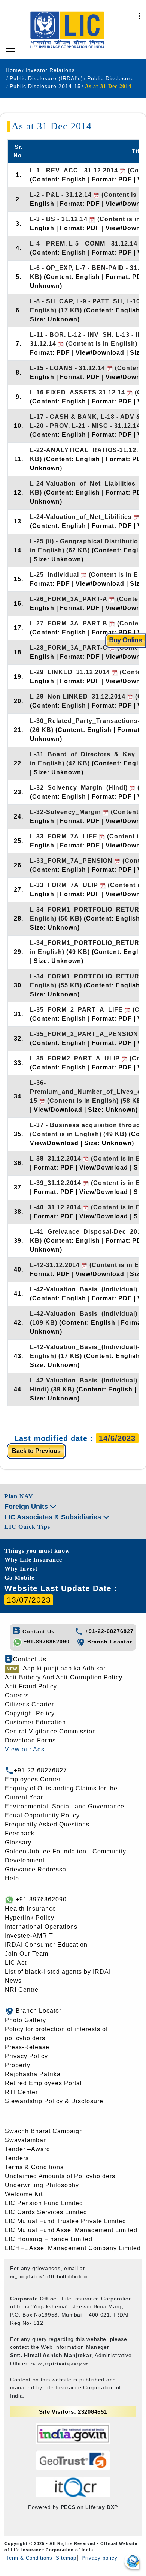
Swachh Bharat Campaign (44, 2131)
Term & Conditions (29, 2558)
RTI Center (21, 2092)
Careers (17, 1695)
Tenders (17, 2158)
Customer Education (35, 1722)
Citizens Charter (29, 1704)
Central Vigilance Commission (51, 1731)
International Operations (41, 1927)
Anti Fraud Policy (31, 1686)
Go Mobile (19, 1578)
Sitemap (66, 2558)
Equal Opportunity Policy (42, 1815)
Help (12, 1878)
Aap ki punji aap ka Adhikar (64, 1668)
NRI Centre (22, 1990)
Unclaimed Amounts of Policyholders (60, 2176)
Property (18, 2065)
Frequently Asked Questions (47, 1824)
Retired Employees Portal (43, 2083)
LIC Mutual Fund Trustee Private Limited (66, 2221)
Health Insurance (31, 1909)
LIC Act (16, 1963)
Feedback (20, 1833)
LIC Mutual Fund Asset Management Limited (71, 2230)
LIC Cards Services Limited (46, 2212)
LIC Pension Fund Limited (44, 2203)
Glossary (18, 1842)
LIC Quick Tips (27, 1527)
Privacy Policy (26, 2056)
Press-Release (27, 2047)
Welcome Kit (24, 2194)
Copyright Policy (30, 1713)
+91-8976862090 (46, 1642)
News (13, 1981)
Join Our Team (27, 1954)
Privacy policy (99, 2558)
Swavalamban (26, 2140)
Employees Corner (33, 1779)
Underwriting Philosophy (42, 2185)
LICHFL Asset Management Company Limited (73, 2248)
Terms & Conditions (34, 2167)
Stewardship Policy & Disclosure (54, 2101)
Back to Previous (36, 1451)
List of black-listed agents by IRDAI (58, 1972)
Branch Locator (109, 1642)
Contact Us (38, 1631)
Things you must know (37, 1551)
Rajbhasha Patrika (33, 2074)
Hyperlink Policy (30, 1918)
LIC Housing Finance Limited (49, 2239)
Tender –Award (28, 2149)
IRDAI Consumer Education (46, 1945)
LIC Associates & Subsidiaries (54, 1517)
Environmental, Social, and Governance (65, 1806)
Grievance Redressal (36, 1869)
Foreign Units (27, 1507)
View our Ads (25, 1749)
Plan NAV (19, 1496)
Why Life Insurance (33, 1560)
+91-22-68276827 (109, 1631)
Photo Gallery (25, 2020)
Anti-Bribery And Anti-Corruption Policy (64, 1677)
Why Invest (21, 1569)
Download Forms (30, 1740)
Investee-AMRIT (29, 1936)
